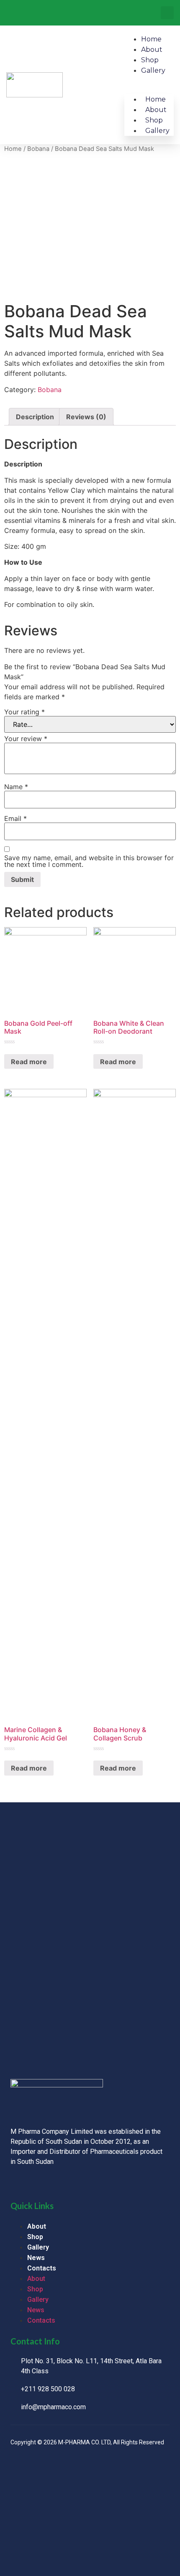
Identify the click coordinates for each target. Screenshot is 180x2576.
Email (15, 818)
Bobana (38, 149)
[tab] (35, 417)
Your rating (24, 712)
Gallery (153, 70)
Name (16, 787)
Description (35, 417)
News (36, 2258)
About (152, 50)
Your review (26, 739)
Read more (29, 1062)
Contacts (42, 2268)
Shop (150, 60)
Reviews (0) (86, 417)
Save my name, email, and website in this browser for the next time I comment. (89, 861)
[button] (167, 13)
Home (151, 39)
